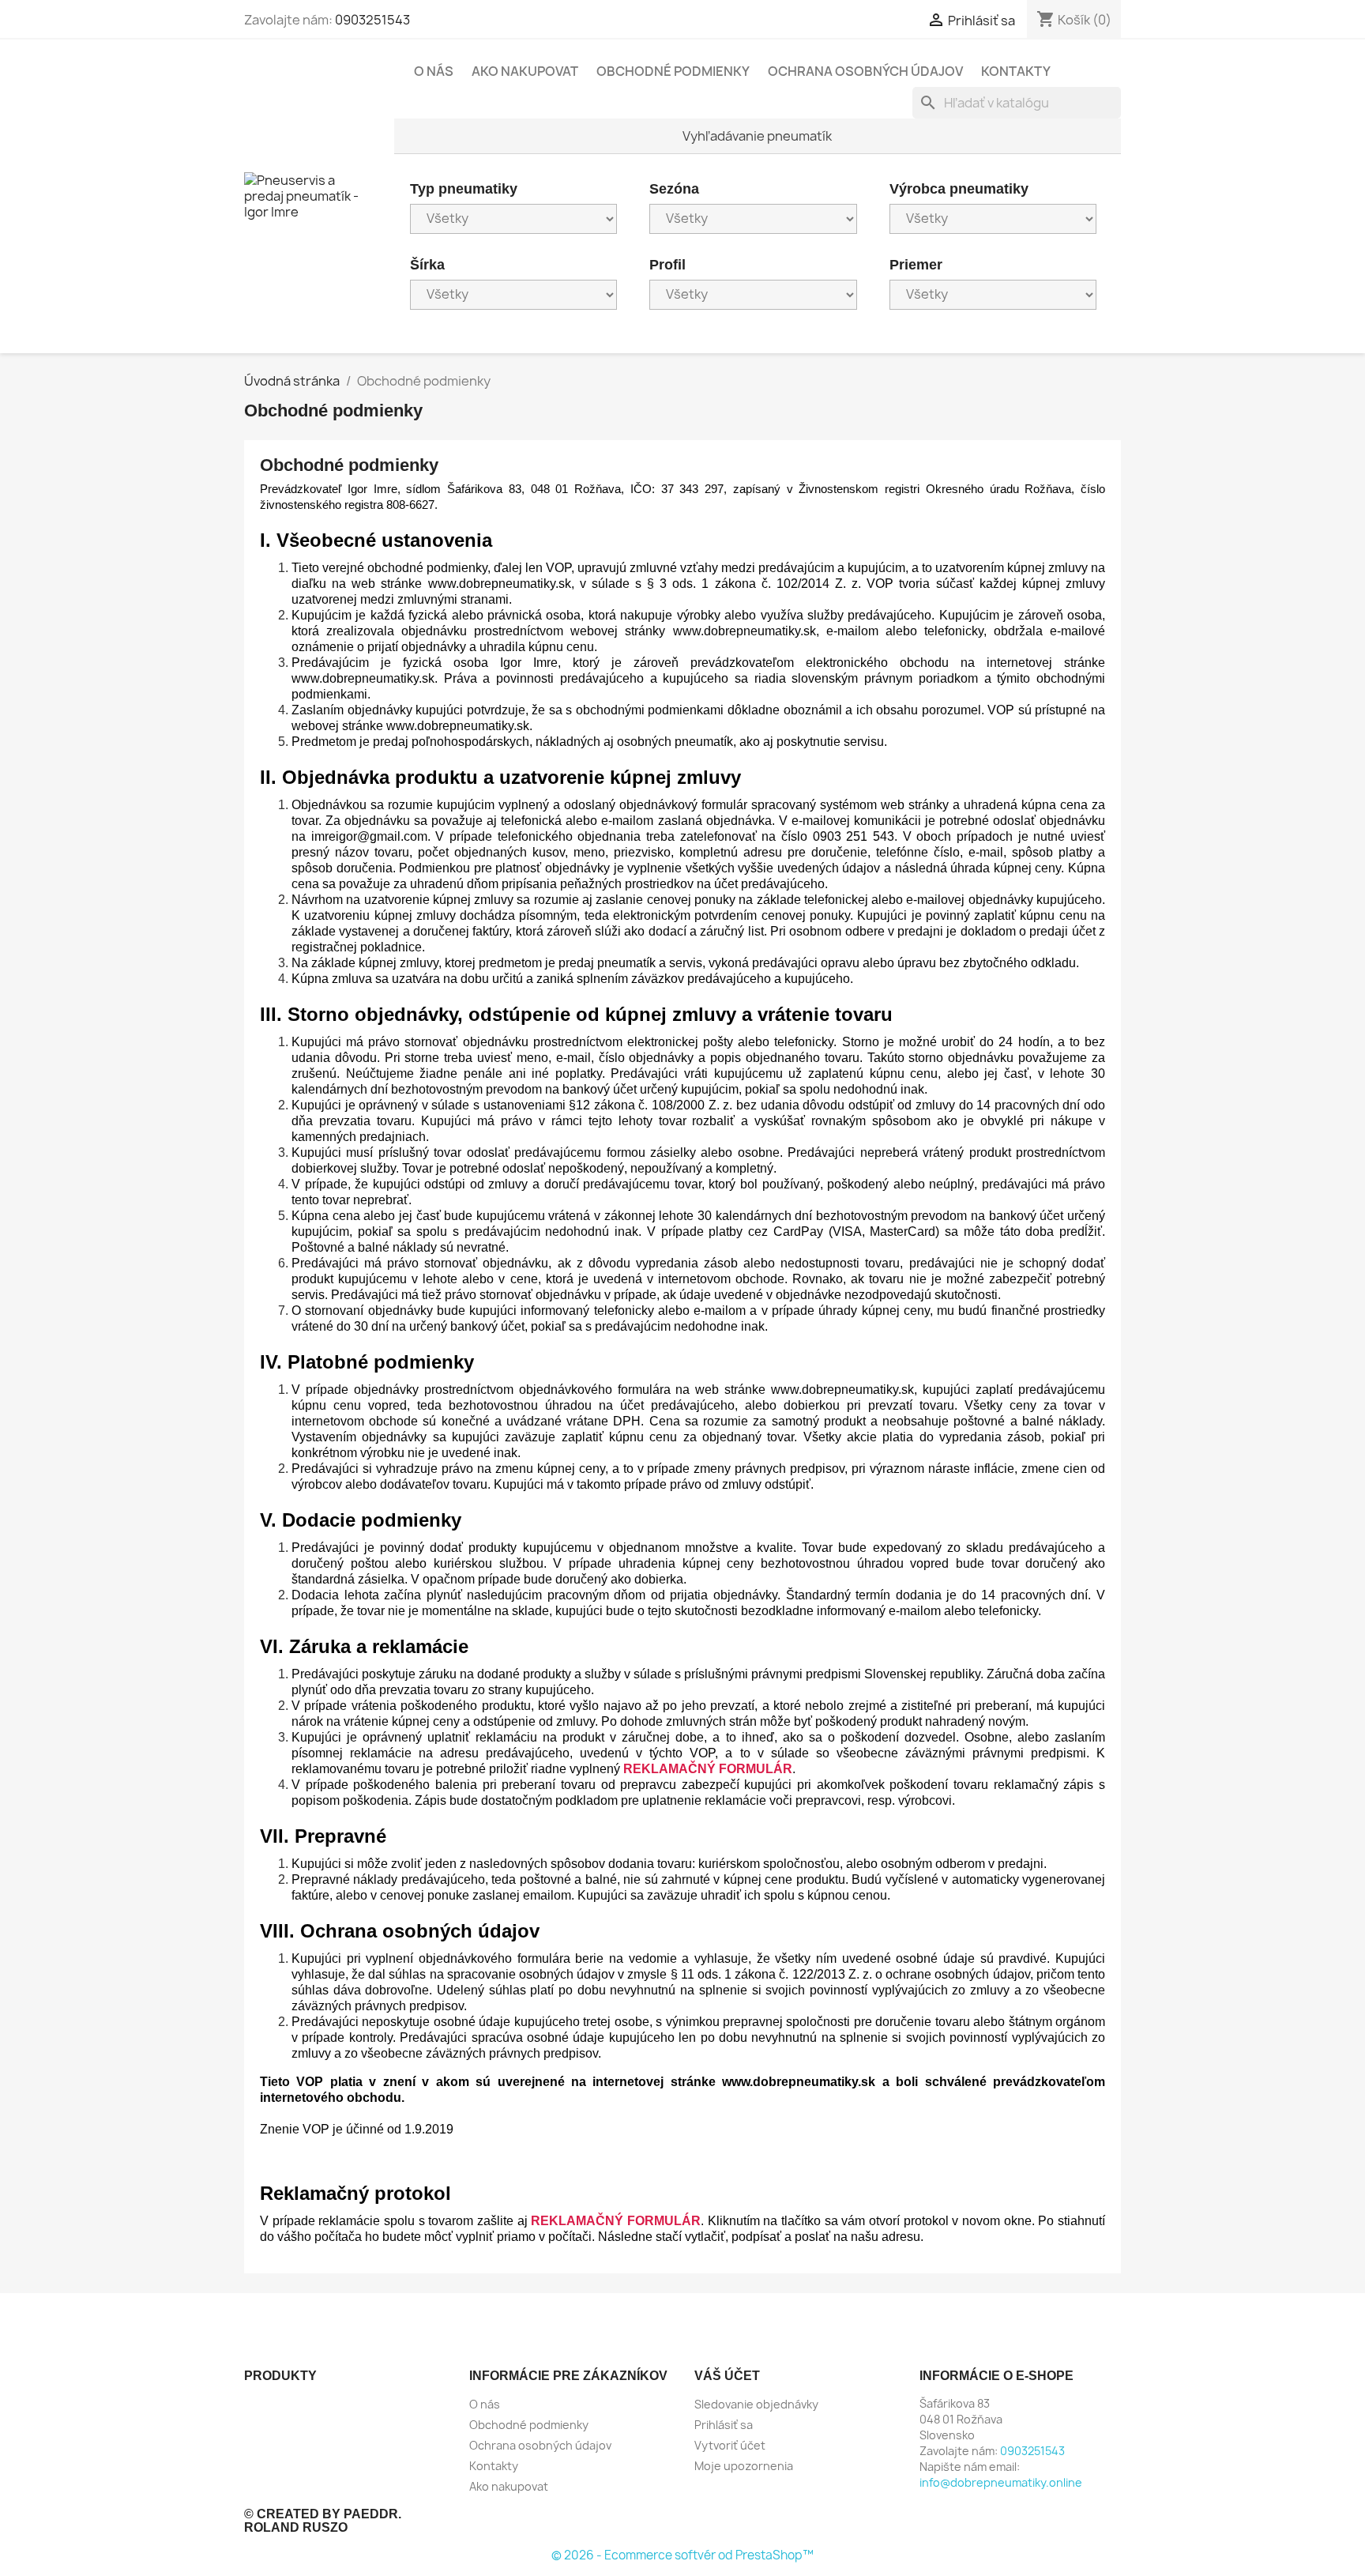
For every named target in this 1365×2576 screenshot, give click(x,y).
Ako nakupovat (525, 71)
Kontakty (1016, 71)
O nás (434, 71)
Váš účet (727, 2376)
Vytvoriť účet (730, 2445)
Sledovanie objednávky (756, 2404)
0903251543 (372, 20)
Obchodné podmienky (673, 71)
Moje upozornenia (744, 2466)
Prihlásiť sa (724, 2425)
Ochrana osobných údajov (865, 71)
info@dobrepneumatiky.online (1001, 2482)
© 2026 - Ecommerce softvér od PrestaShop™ (682, 2555)
